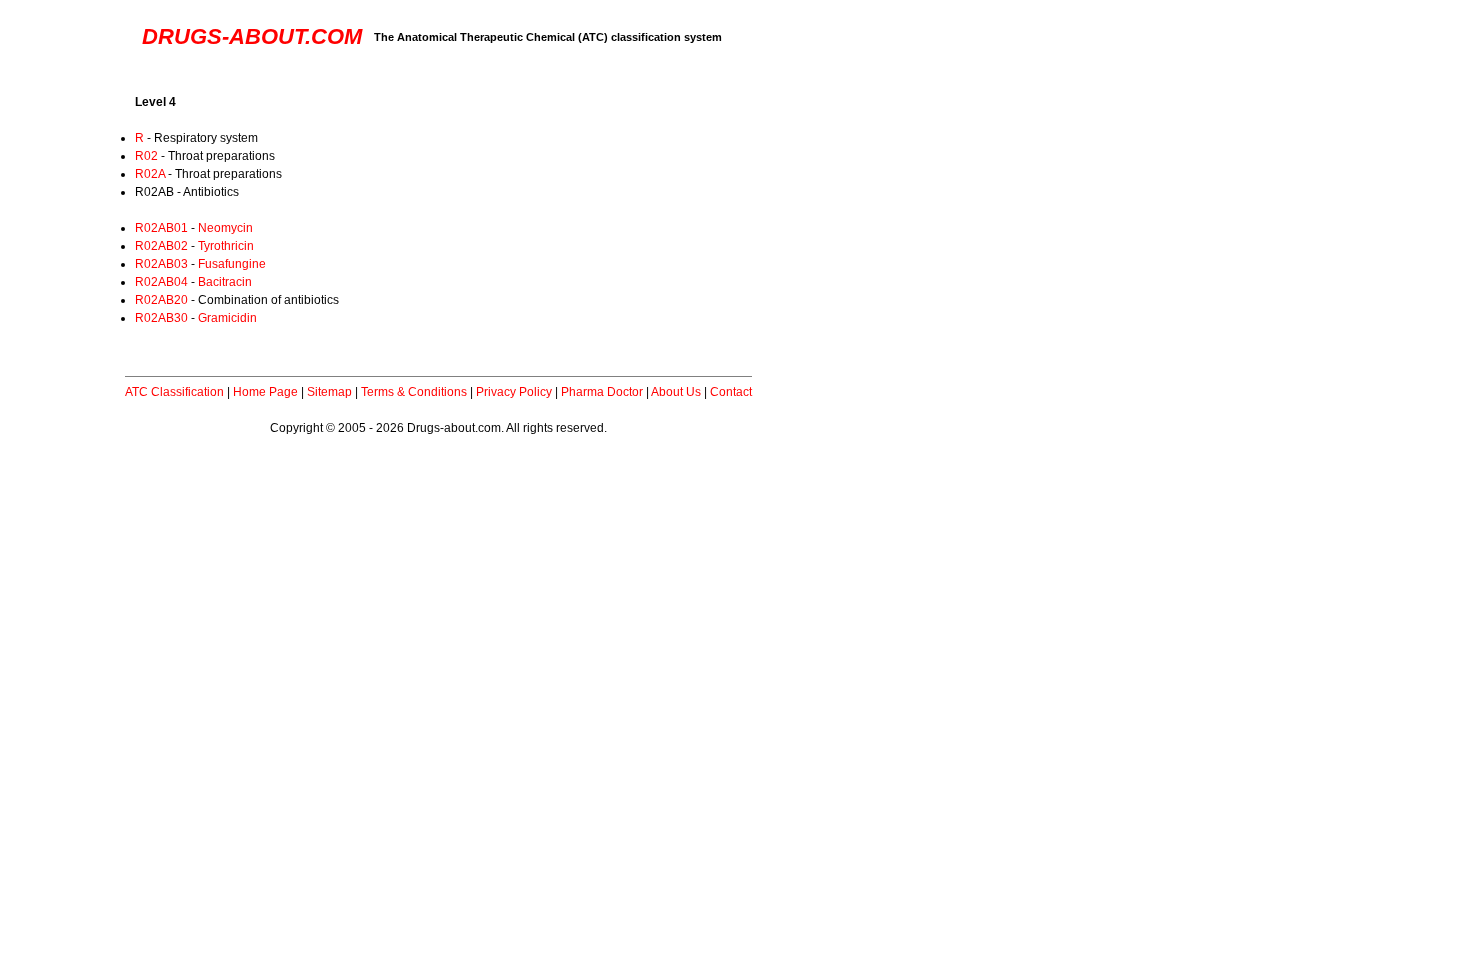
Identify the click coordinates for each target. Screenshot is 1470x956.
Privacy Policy (514, 392)
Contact (731, 392)
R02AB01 (161, 228)
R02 (146, 156)
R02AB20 (161, 300)
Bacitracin (225, 282)
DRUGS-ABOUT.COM (252, 36)
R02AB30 (161, 318)
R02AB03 (161, 264)
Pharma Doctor (602, 392)
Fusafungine (232, 264)
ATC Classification (174, 392)
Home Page (265, 392)
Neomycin (225, 228)
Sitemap (329, 392)
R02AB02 (161, 246)
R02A (150, 174)
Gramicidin (227, 318)
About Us (676, 392)
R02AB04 (161, 282)
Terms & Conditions (414, 392)
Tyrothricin (226, 246)
